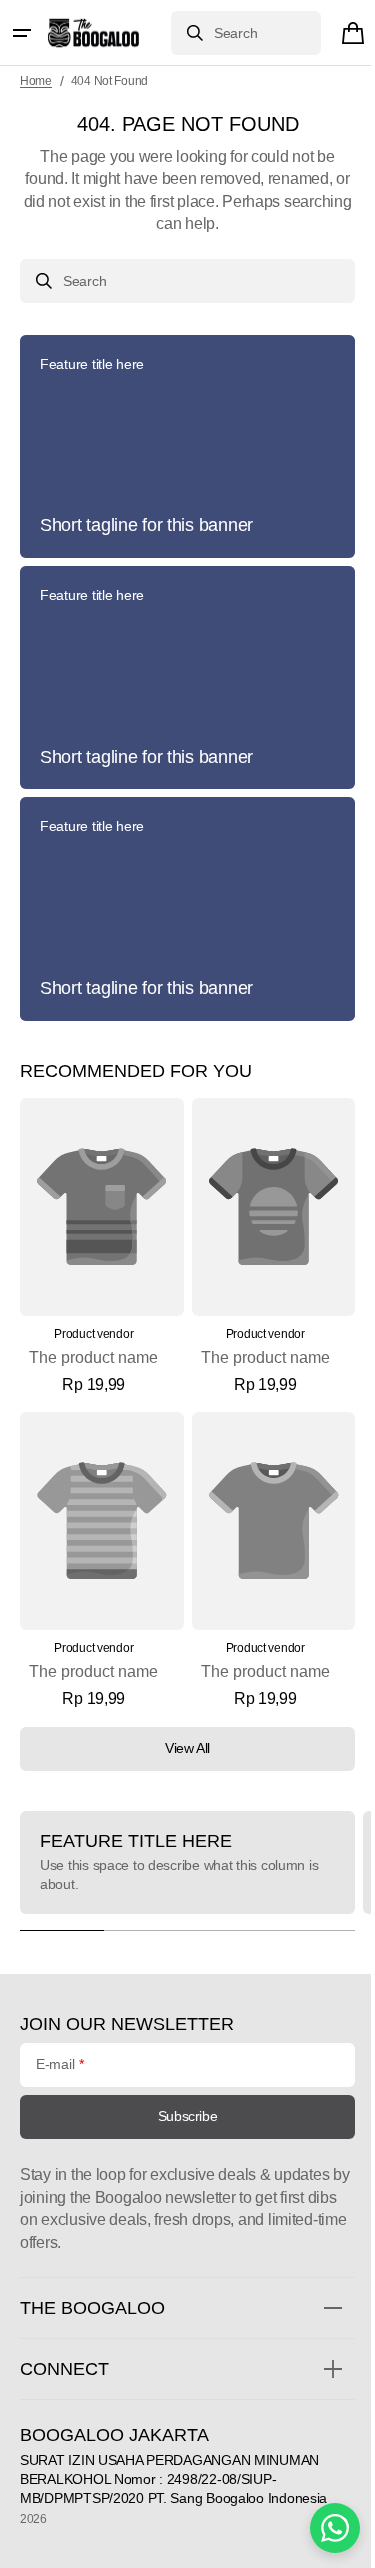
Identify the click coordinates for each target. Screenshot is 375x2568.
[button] (22, 33)
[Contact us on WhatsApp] (320, 2528)
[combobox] (231, 33)
